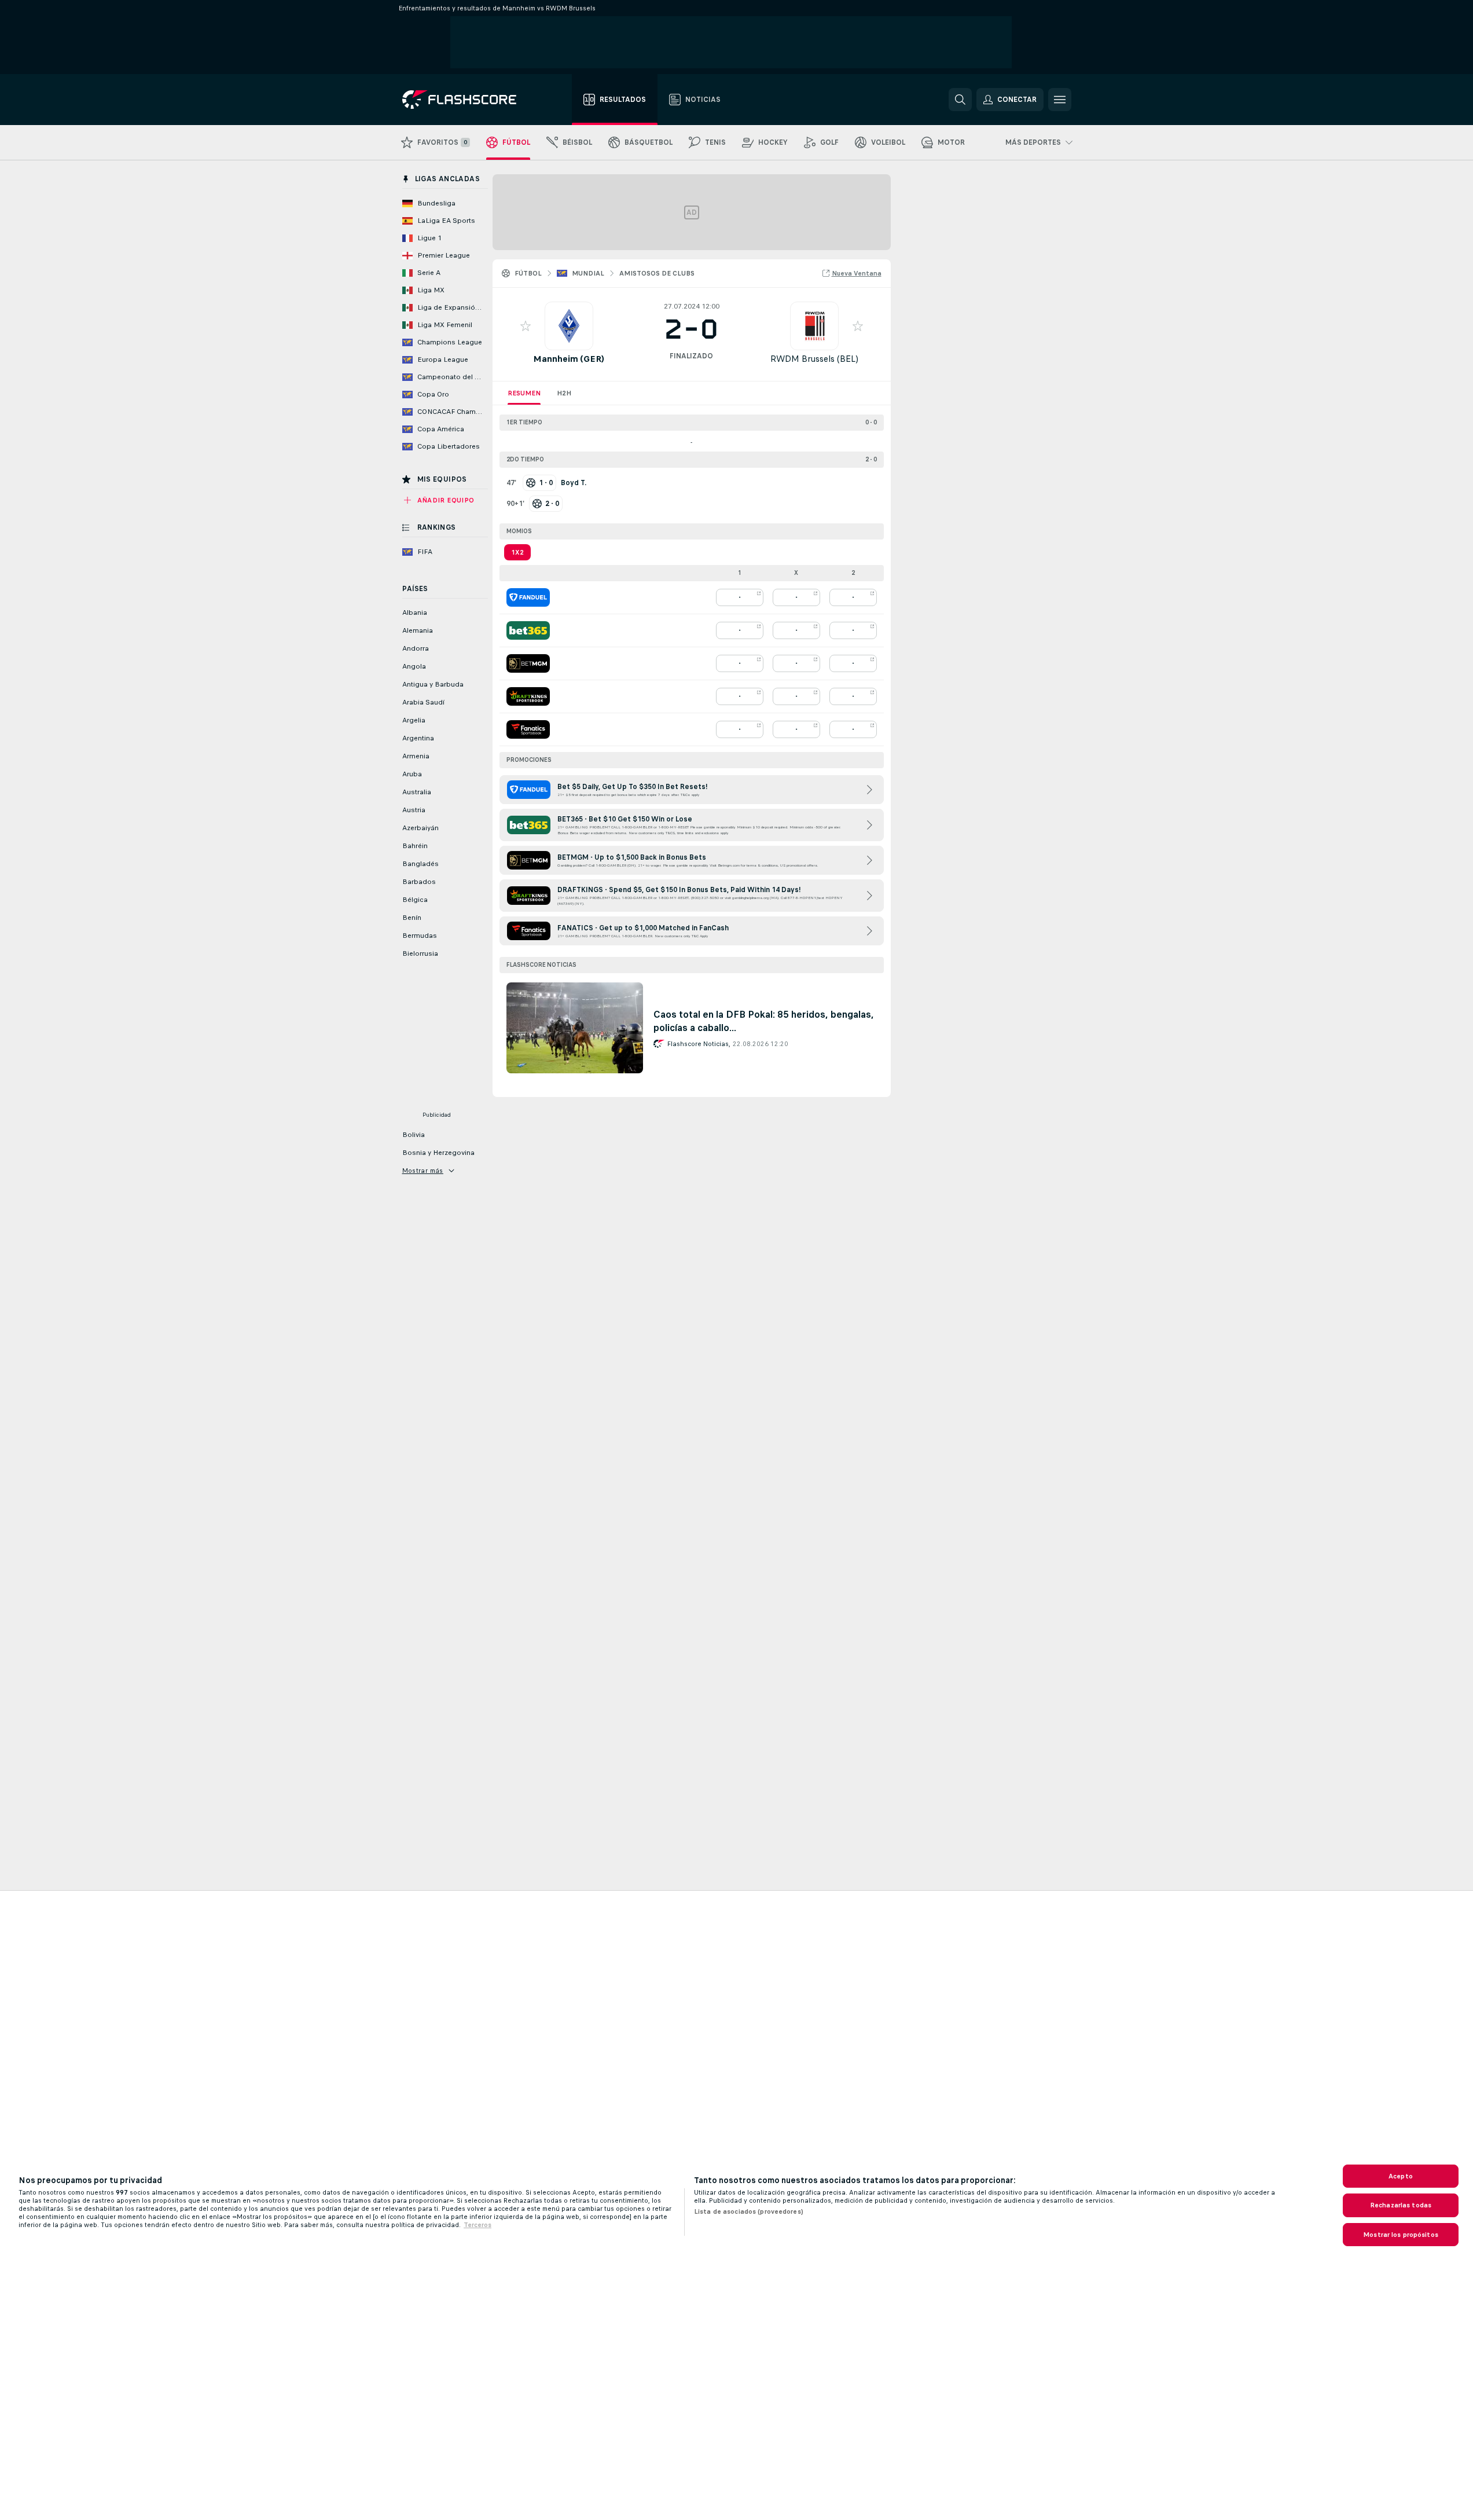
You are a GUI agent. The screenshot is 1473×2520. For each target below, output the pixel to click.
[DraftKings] (528, 696)
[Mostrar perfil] (569, 326)
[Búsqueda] (960, 100)
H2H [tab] (564, 393)
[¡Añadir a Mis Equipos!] (526, 326)
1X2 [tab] (517, 552)
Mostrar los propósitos (1401, 2235)
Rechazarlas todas (1401, 2205)
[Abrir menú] (1060, 100)
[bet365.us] (528, 630)
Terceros (477, 2225)
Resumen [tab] (524, 393)
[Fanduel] (528, 597)
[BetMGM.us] (528, 663)
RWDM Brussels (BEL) (814, 359)
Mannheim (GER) (569, 359)
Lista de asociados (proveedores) (749, 2211)
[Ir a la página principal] (467, 100)
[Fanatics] (528, 729)
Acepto (1401, 2176)
